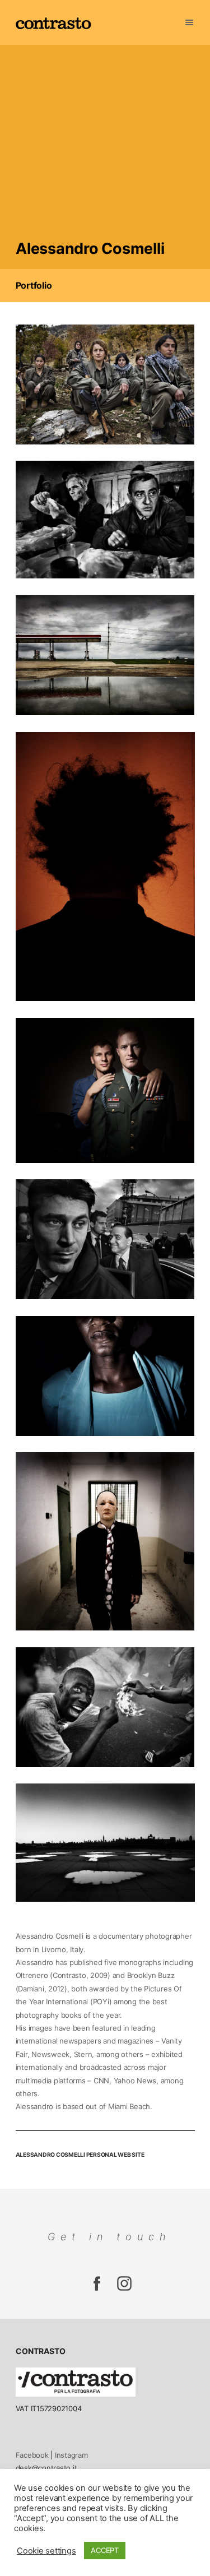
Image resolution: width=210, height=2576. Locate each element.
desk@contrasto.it (46, 2468)
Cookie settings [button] (46, 2551)
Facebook (32, 2455)
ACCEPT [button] (105, 2550)
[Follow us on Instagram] (97, 2289)
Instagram (71, 2455)
